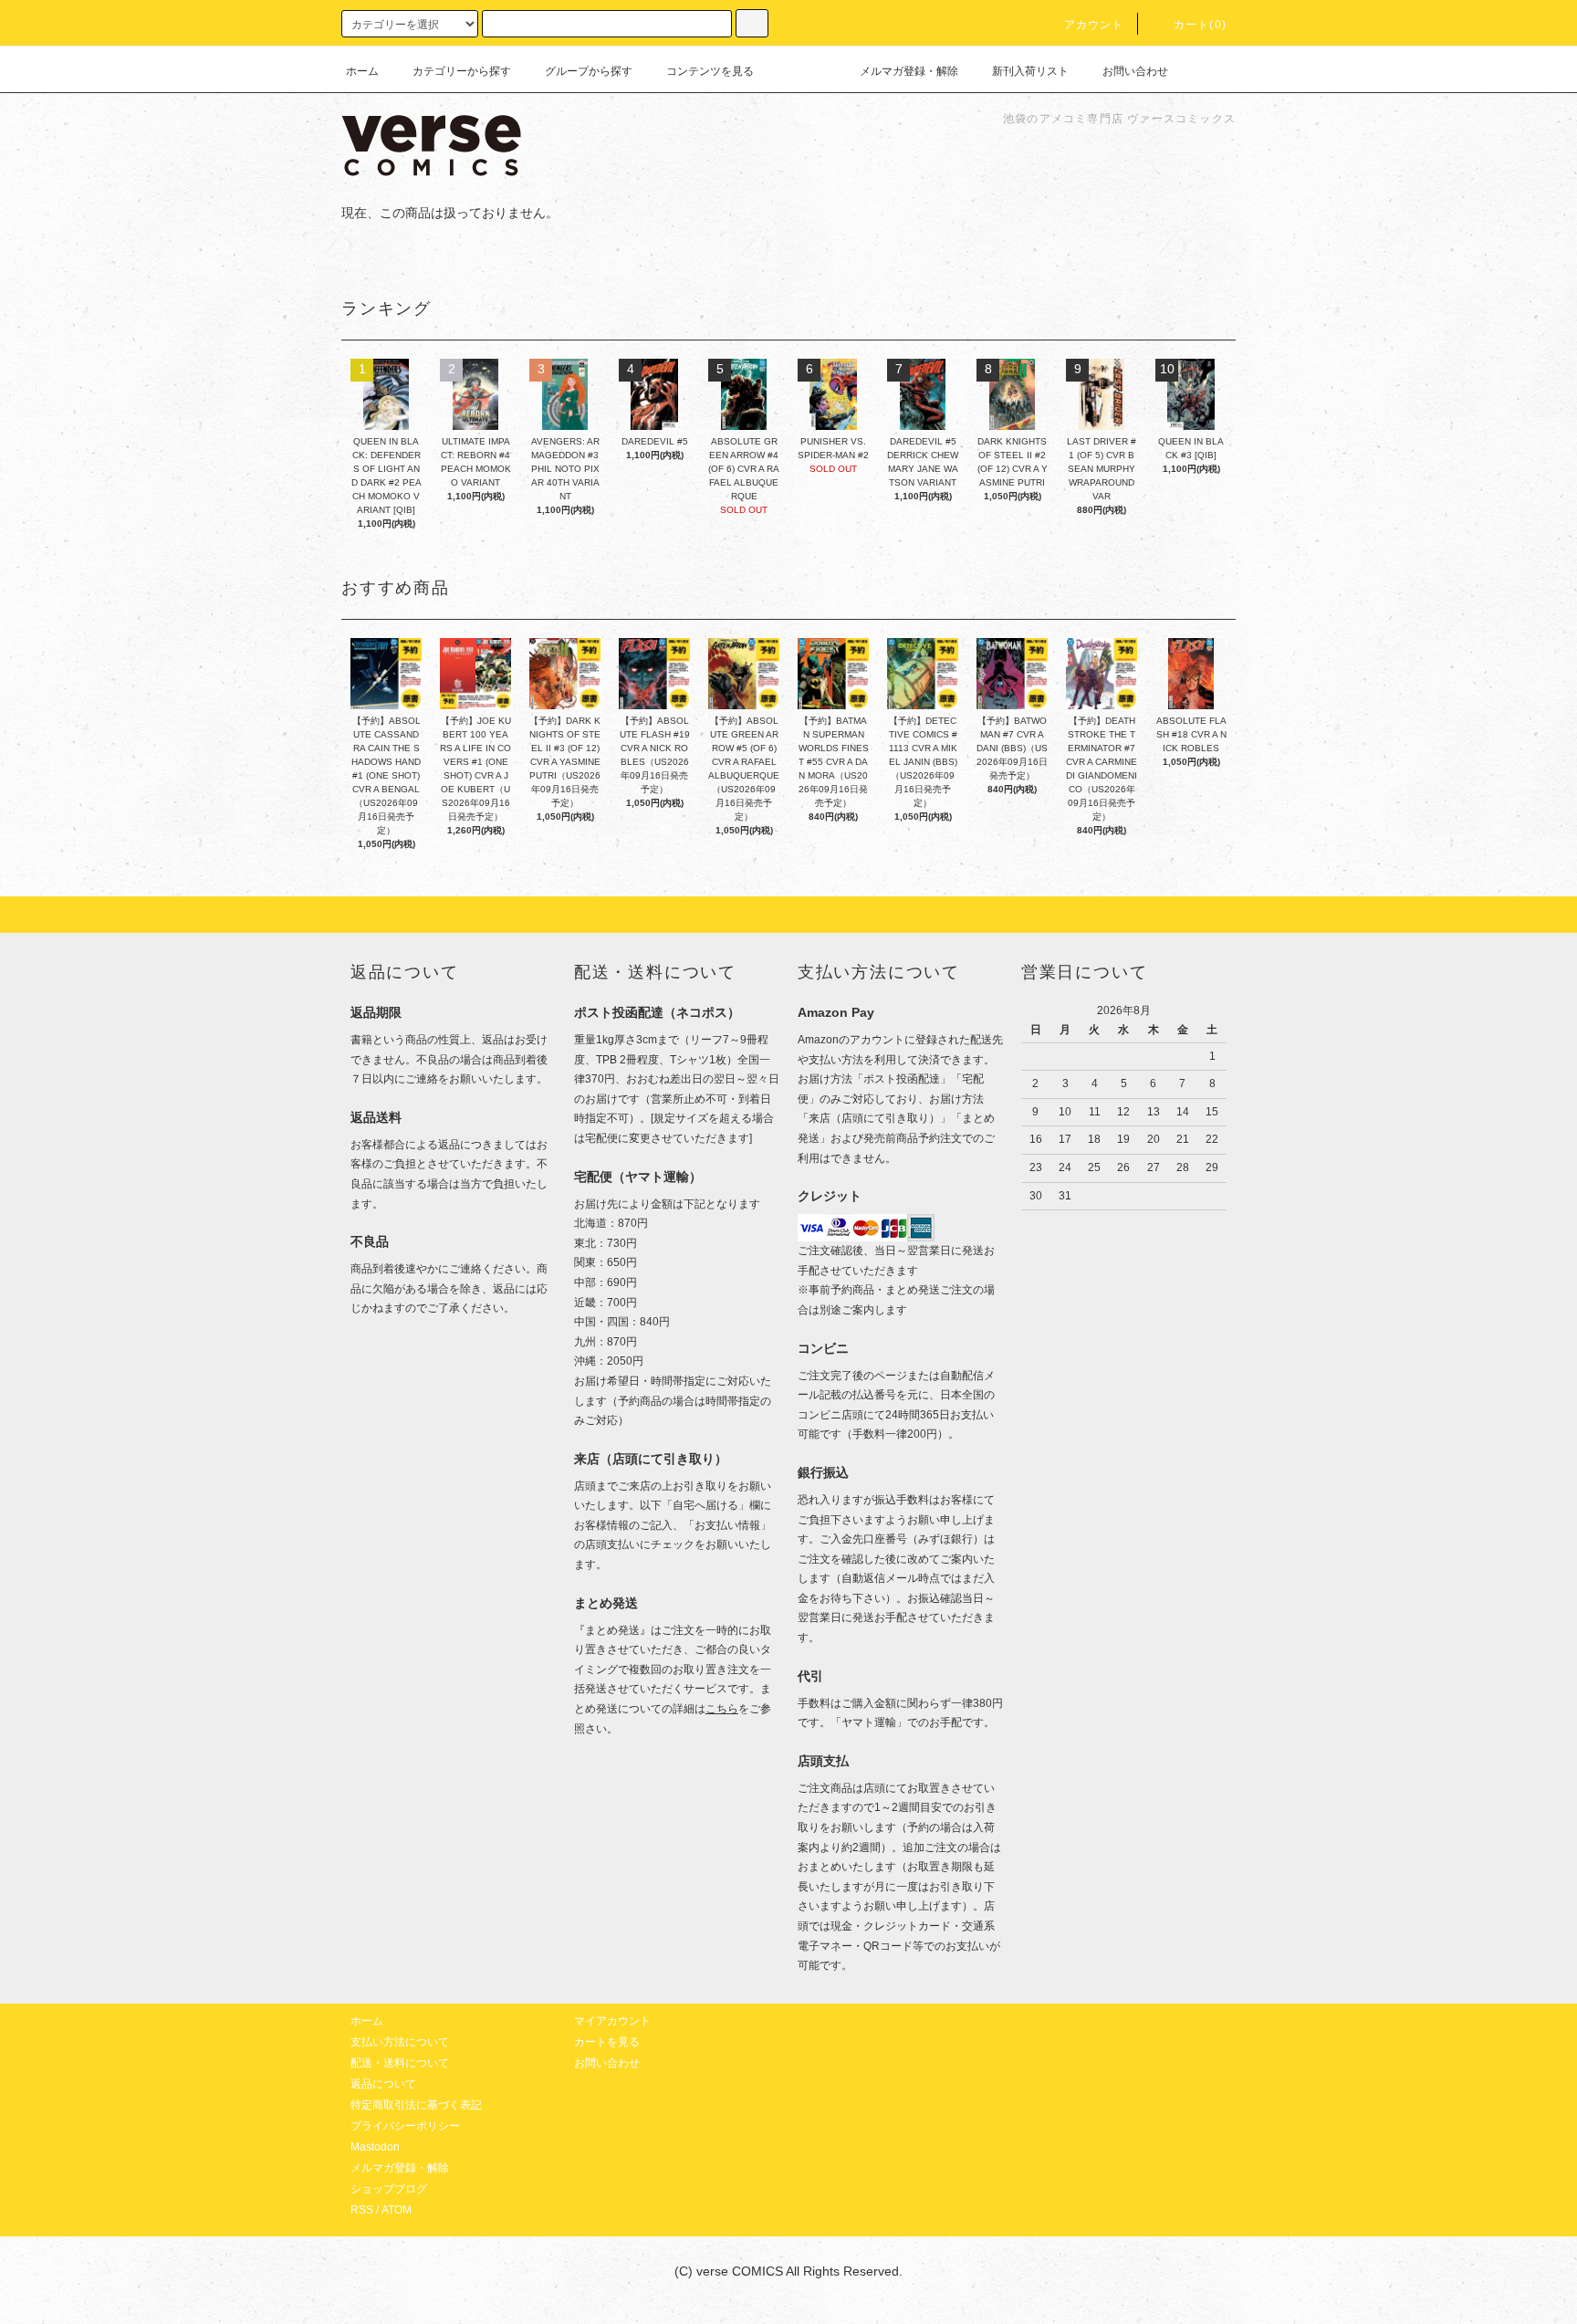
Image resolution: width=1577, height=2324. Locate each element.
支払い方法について (400, 2042)
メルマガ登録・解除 (909, 71)
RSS (362, 2210)
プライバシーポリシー (405, 2126)
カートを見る (607, 2042)
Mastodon (375, 2147)
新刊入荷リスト (1030, 71)
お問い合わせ (1135, 71)
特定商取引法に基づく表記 (416, 2105)
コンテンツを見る (710, 71)
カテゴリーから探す (462, 71)
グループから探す (589, 71)
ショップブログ (389, 2189)
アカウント (1094, 25)
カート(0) (1200, 25)
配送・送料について (400, 2063)
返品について (383, 2084)
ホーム (362, 71)
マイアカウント (612, 2021)
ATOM (397, 2210)
